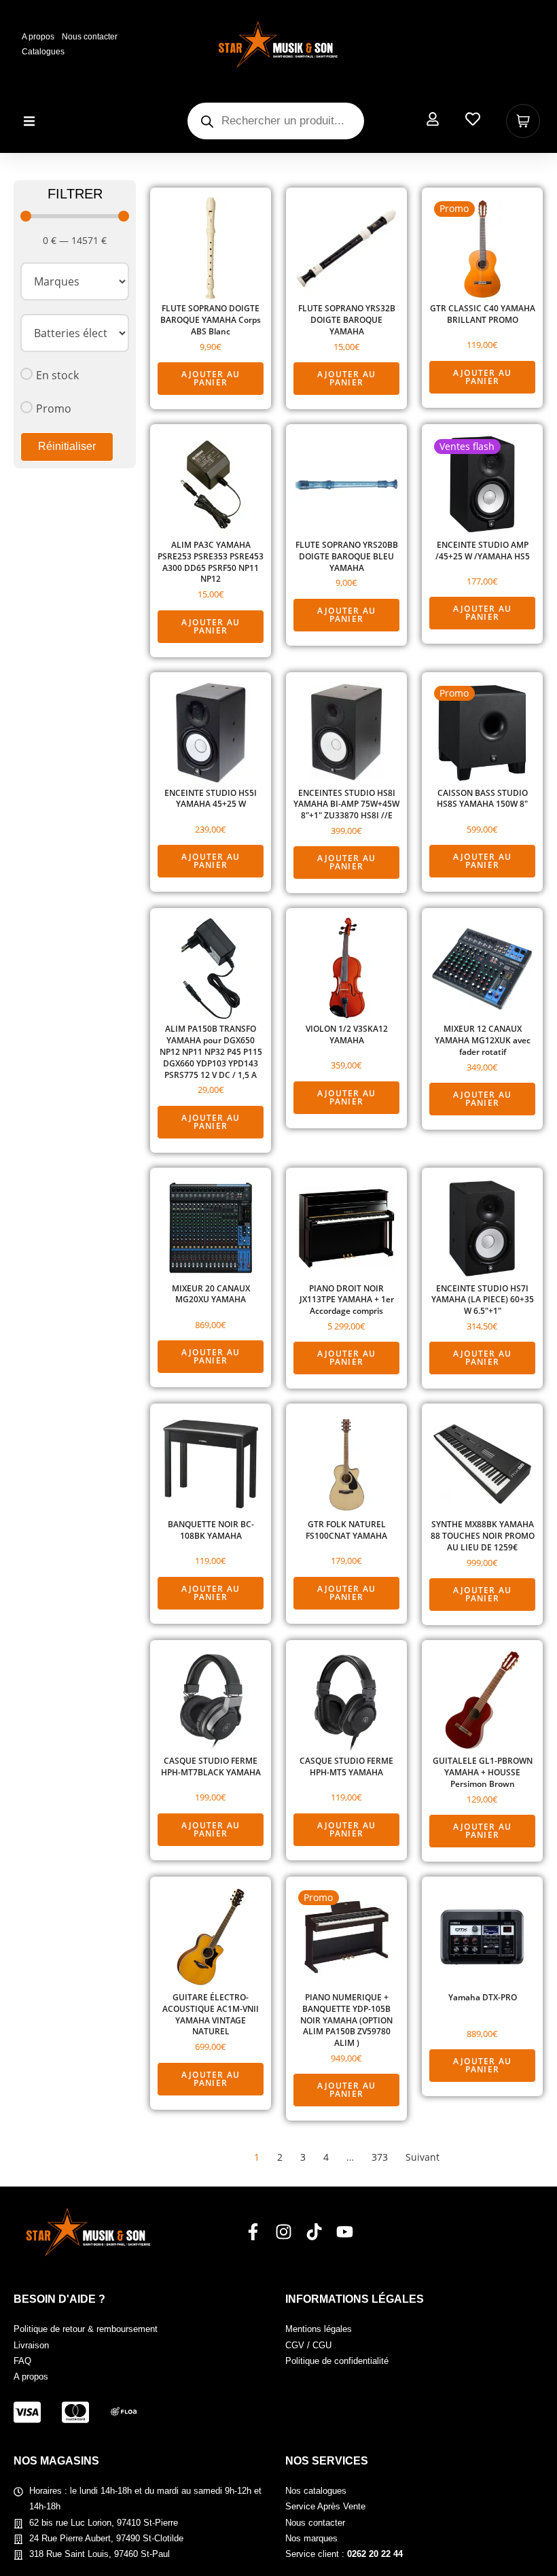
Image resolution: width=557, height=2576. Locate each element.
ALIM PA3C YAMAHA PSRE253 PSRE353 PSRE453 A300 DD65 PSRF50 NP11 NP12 (211, 562)
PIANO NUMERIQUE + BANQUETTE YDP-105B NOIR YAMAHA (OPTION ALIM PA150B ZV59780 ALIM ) (346, 2020)
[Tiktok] (314, 2232)
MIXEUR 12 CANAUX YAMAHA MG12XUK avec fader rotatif (483, 1041)
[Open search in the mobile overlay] (276, 121)
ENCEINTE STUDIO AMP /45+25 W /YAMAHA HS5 (483, 551)
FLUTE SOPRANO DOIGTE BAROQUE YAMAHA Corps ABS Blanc (211, 320)
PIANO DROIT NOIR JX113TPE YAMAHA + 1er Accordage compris (347, 1300)
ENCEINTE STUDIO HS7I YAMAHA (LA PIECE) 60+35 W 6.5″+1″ (483, 1300)
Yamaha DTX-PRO (483, 1998)
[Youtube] (345, 2232)
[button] (29, 121)
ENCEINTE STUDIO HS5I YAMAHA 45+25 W (211, 799)
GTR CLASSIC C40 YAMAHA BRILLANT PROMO (483, 314)
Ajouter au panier (211, 378)
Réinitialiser (67, 446)
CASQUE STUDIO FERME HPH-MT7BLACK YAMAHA (211, 1767)
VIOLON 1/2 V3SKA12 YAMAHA (347, 1035)
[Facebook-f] (253, 2232)
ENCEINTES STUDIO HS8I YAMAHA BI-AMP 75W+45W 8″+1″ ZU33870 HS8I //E (346, 805)
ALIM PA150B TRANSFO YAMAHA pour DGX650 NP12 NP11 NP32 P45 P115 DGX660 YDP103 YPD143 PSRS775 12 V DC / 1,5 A (211, 1052)
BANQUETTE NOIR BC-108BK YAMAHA (211, 1530)
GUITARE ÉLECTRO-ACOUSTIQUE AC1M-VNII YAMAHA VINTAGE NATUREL (211, 2015)
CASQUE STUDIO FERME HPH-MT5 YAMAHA (346, 1767)
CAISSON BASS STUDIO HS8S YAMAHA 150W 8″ (482, 799)
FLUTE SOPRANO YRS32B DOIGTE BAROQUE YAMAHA (347, 320)
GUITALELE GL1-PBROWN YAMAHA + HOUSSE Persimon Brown (483, 1773)
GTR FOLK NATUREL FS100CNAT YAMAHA (346, 1530)
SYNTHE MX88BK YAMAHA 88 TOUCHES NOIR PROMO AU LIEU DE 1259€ (483, 1536)
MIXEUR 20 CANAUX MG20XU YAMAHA (211, 1294)
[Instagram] (284, 2232)
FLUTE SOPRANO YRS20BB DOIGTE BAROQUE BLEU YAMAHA (347, 557)
